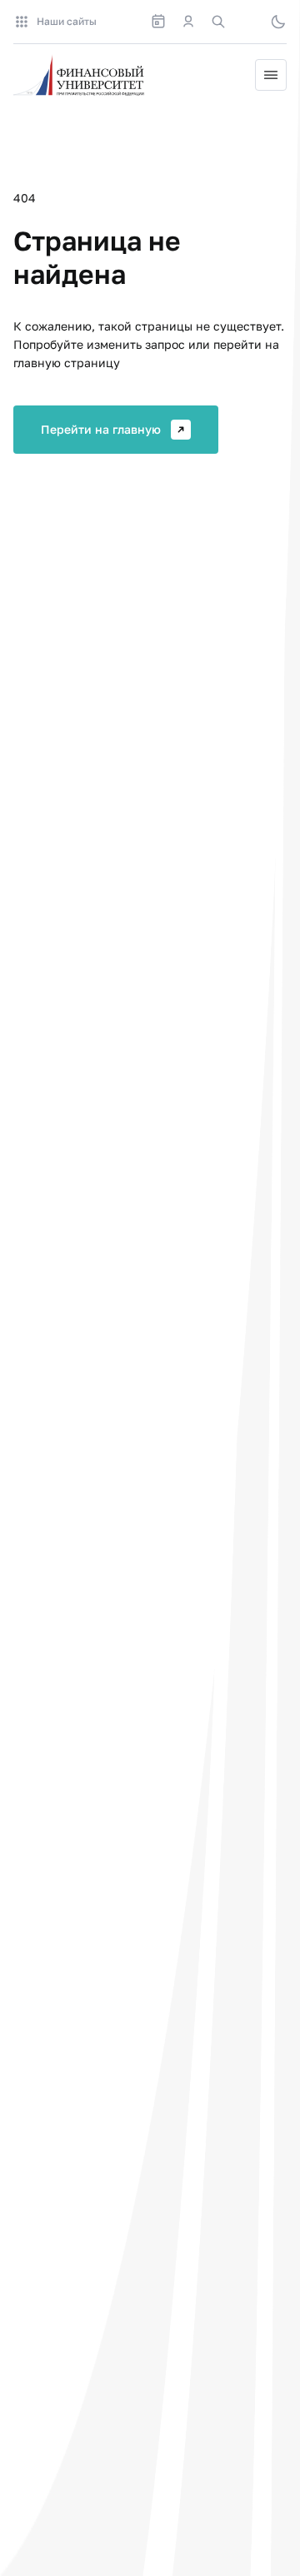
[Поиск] (218, 22)
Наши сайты (67, 21)
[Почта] (248, 22)
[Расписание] (158, 22)
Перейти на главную (101, 429)
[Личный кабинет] (188, 22)
